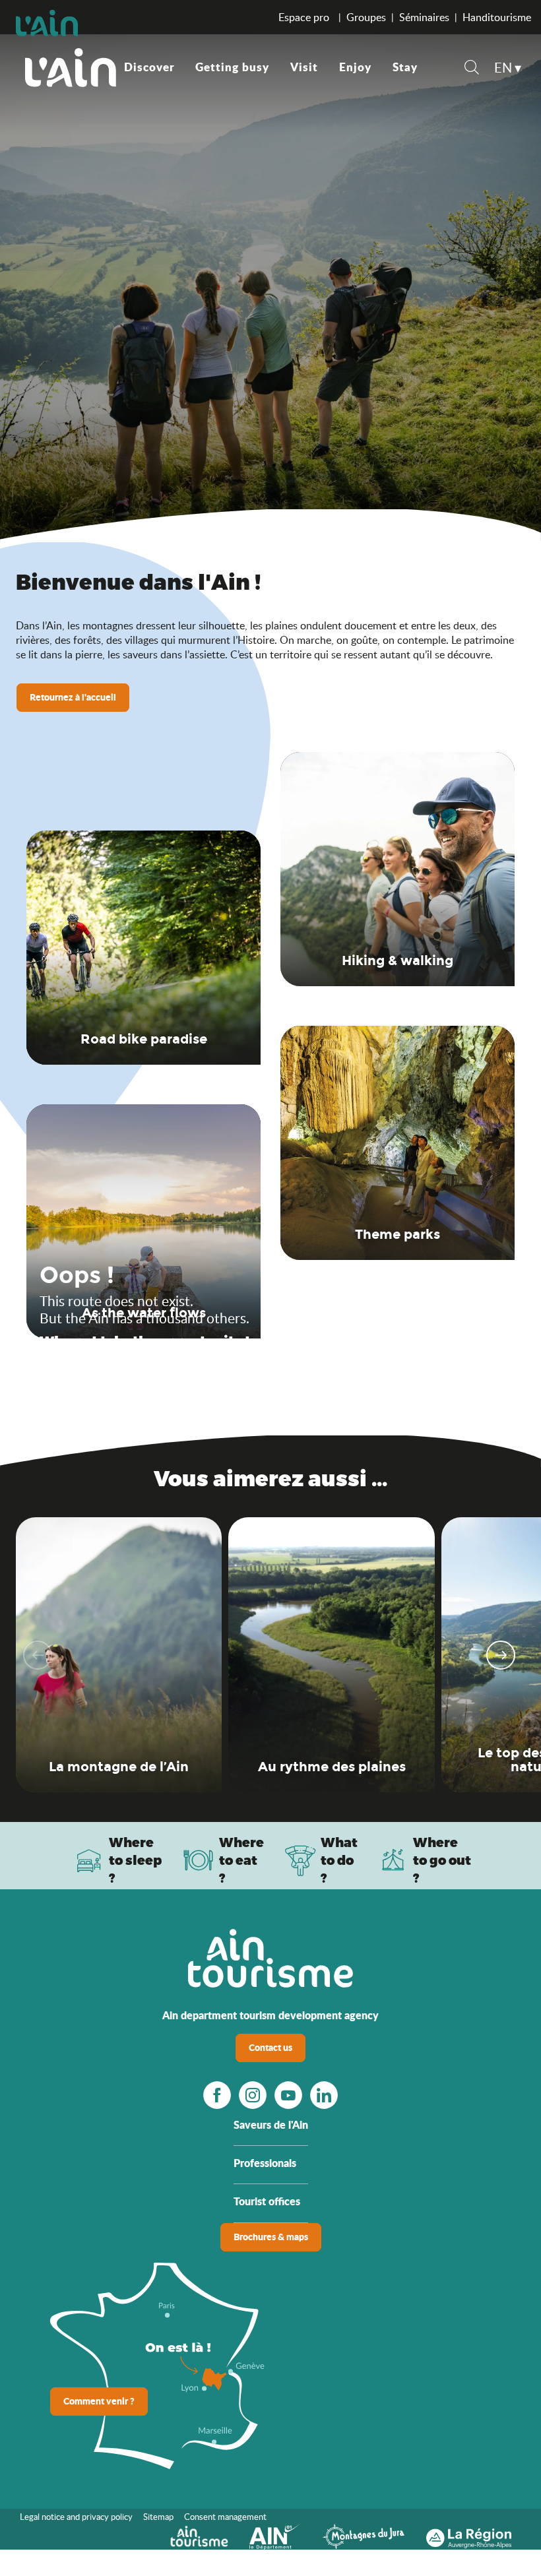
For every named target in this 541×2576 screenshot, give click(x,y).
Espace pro (305, 17)
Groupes (366, 17)
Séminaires (424, 17)
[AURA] (469, 2535)
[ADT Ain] (71, 67)
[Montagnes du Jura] (364, 2535)
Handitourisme (497, 17)
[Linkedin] (324, 2095)
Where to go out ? (442, 1860)
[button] (472, 69)
